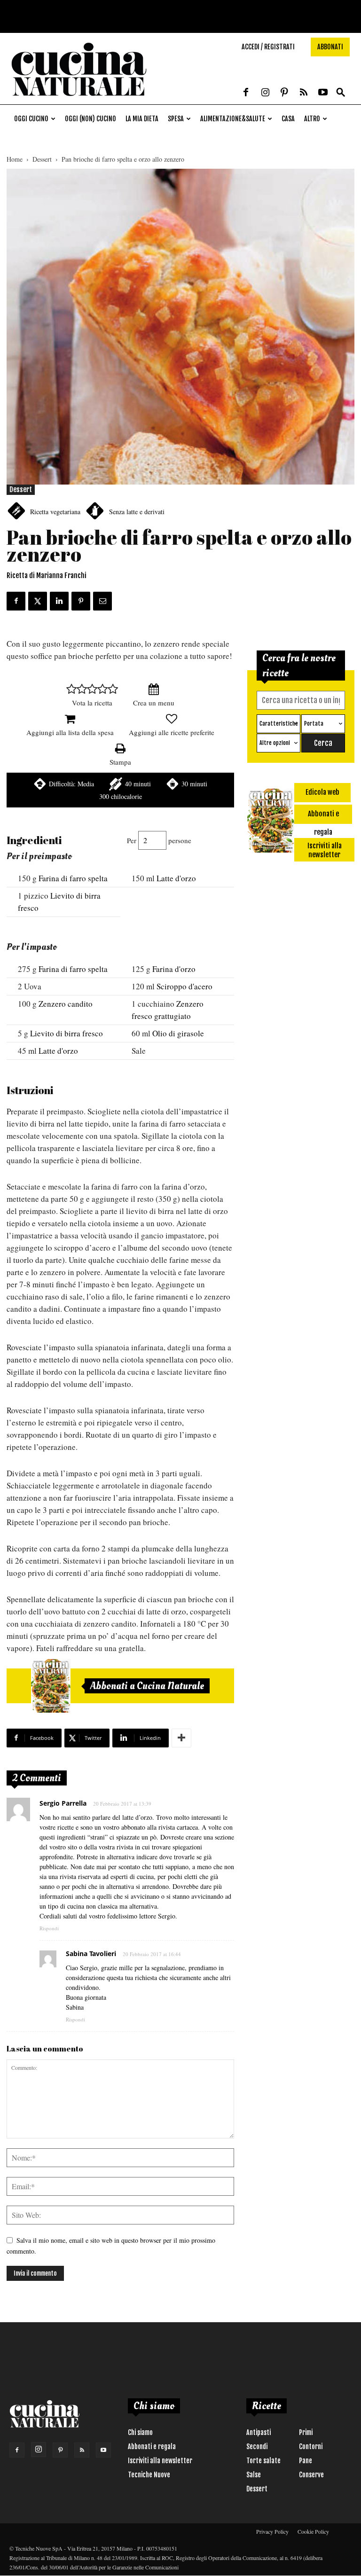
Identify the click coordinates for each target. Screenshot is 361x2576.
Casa (288, 119)
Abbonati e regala (152, 2447)
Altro (312, 119)
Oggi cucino (31, 119)
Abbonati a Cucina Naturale (147, 1686)
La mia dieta (142, 119)
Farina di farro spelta (73, 878)
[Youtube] (323, 93)
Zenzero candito (66, 1004)
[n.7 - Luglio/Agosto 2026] (51, 1686)
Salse (254, 2475)
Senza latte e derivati (137, 512)
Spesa (176, 119)
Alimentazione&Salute (233, 119)
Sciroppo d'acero (184, 986)
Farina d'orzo (174, 969)
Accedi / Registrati (268, 47)
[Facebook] (246, 93)
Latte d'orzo (176, 878)
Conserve (311, 2475)
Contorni (311, 2447)
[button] (341, 93)
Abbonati (330, 47)
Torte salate (263, 2461)
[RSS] (304, 93)
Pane (306, 2461)
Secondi (257, 2447)
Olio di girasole (178, 1033)
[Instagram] (265, 93)
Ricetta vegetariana (55, 512)
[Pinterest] (284, 93)
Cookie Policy (313, 2531)
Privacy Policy (272, 2531)
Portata (314, 724)
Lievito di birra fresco (67, 1033)
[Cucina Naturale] (79, 99)
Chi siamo (140, 2432)
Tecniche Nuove (149, 2475)
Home (15, 159)
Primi (306, 2432)
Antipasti (259, 2432)
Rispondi (49, 1928)
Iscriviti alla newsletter (160, 2461)
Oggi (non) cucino (90, 119)
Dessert (42, 159)
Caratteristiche (279, 724)
